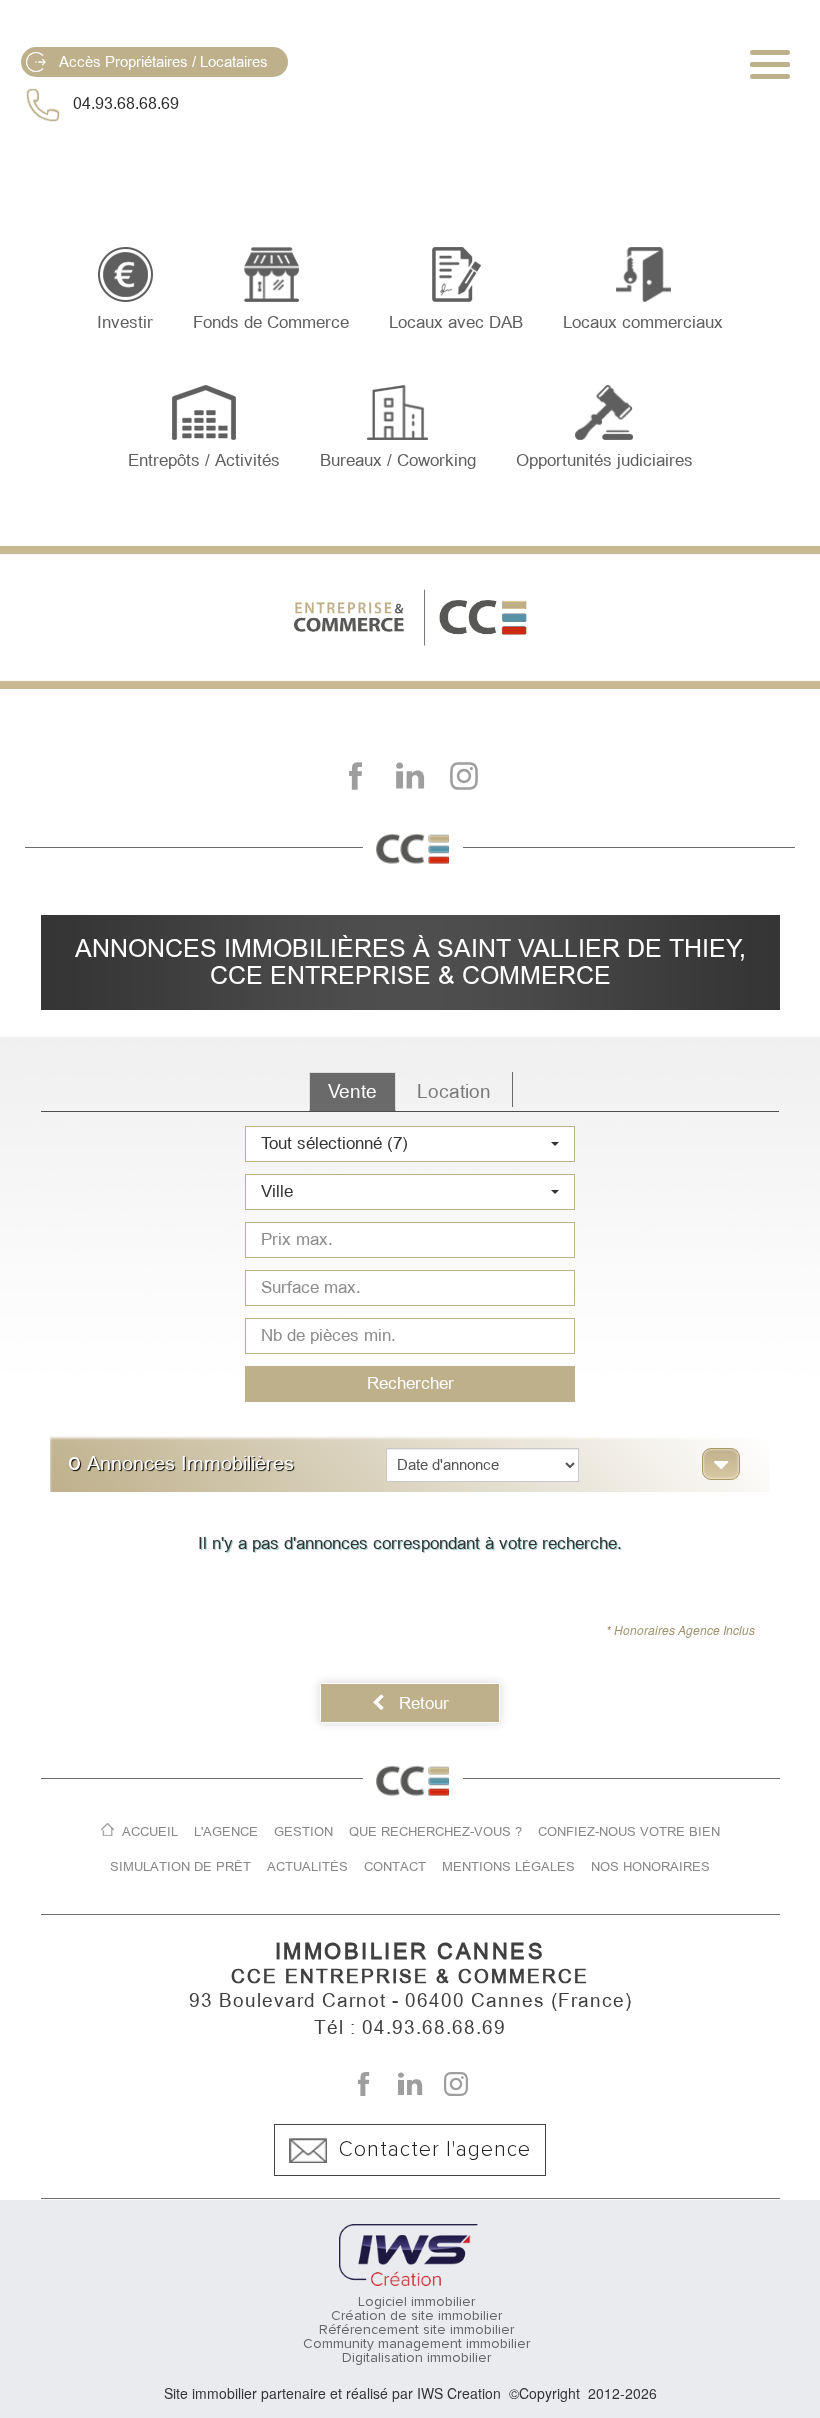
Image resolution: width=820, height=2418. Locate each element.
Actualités (307, 1866)
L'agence (226, 1831)
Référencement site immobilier (416, 2330)
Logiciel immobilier (416, 2302)
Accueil (150, 1831)
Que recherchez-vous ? (435, 1831)
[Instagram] (464, 776)
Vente (352, 1091)
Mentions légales (508, 1866)
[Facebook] (356, 776)
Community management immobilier (416, 2344)
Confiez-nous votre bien (629, 1831)
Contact (395, 1866)
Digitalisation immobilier (416, 2358)
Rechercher (410, 1383)
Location (454, 1091)
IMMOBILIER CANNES (410, 1951)
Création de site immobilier (416, 2316)
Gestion (303, 1831)
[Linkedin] (410, 776)
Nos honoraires (650, 1866)
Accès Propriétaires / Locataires (163, 61)
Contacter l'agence (435, 2149)
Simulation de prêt (180, 1866)
